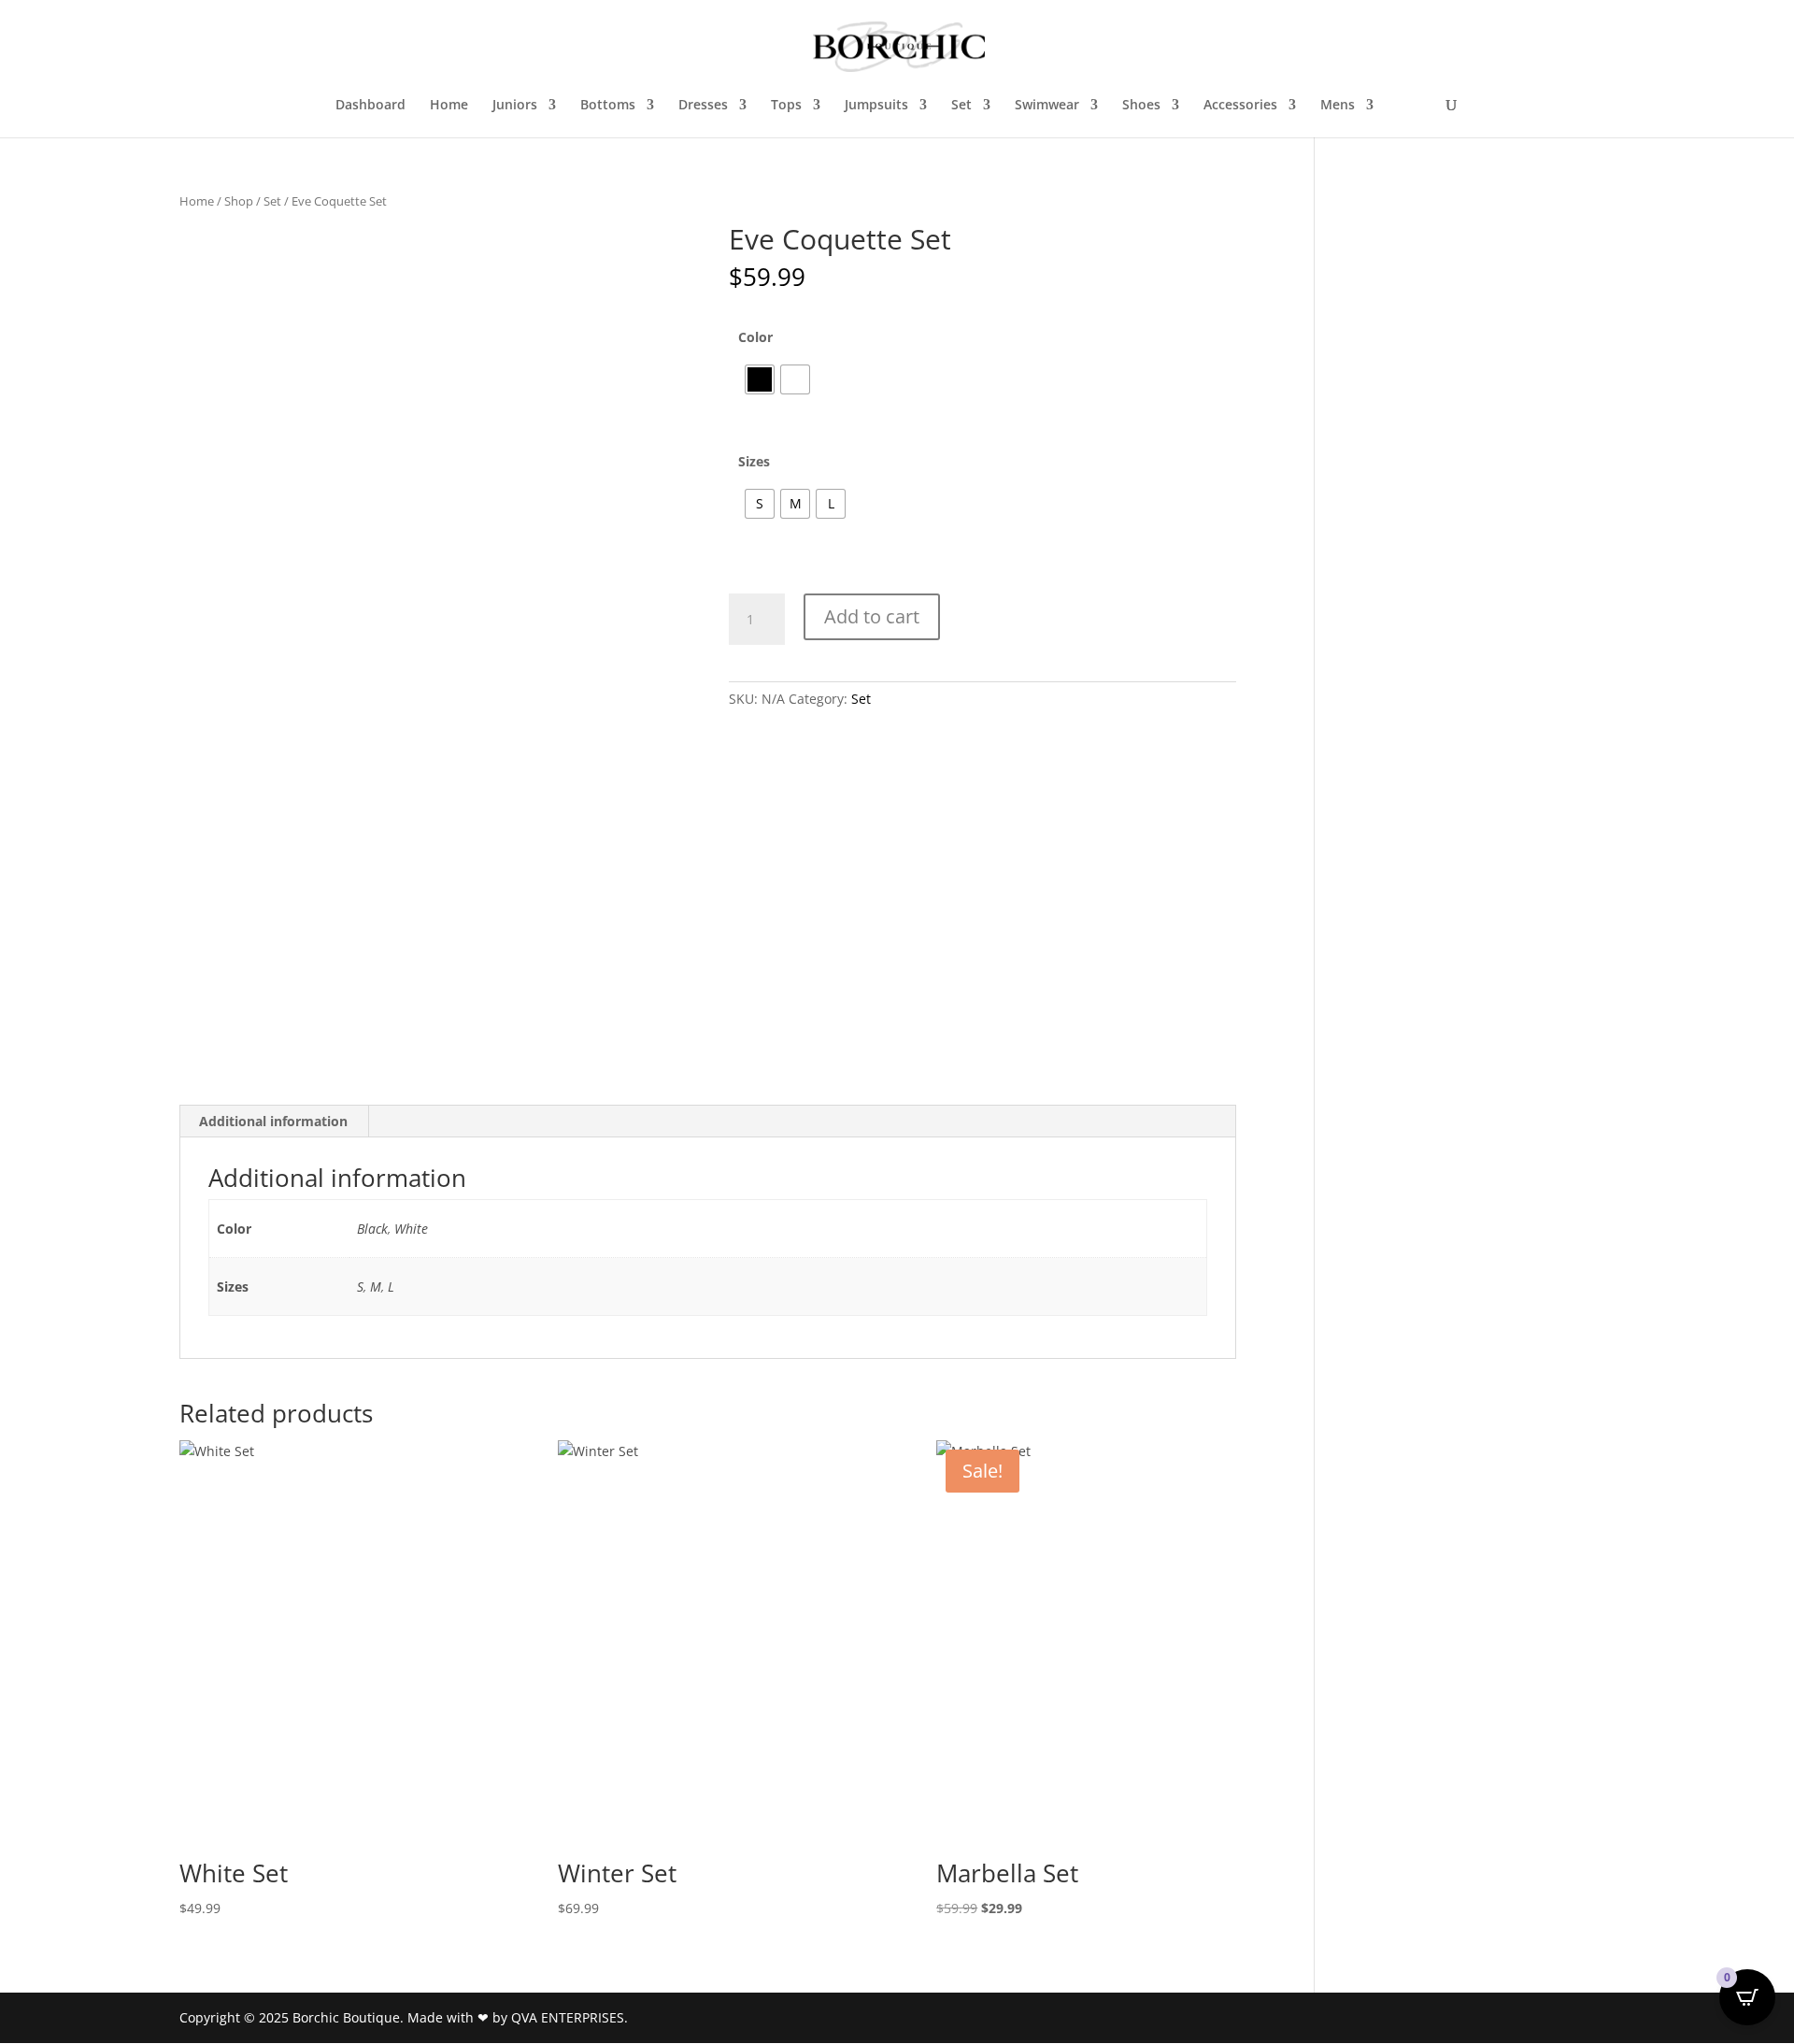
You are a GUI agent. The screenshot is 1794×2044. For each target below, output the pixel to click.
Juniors (515, 106)
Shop (239, 201)
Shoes (1141, 106)
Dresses (703, 106)
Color (755, 337)
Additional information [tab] (273, 1121)
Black (372, 1229)
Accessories (1240, 106)
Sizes (754, 461)
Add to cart (872, 616)
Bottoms (608, 106)
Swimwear (1047, 106)
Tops (786, 106)
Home (449, 106)
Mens (1338, 106)
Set (961, 106)
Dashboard (370, 106)
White (411, 1229)
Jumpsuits (876, 106)
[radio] (760, 379)
